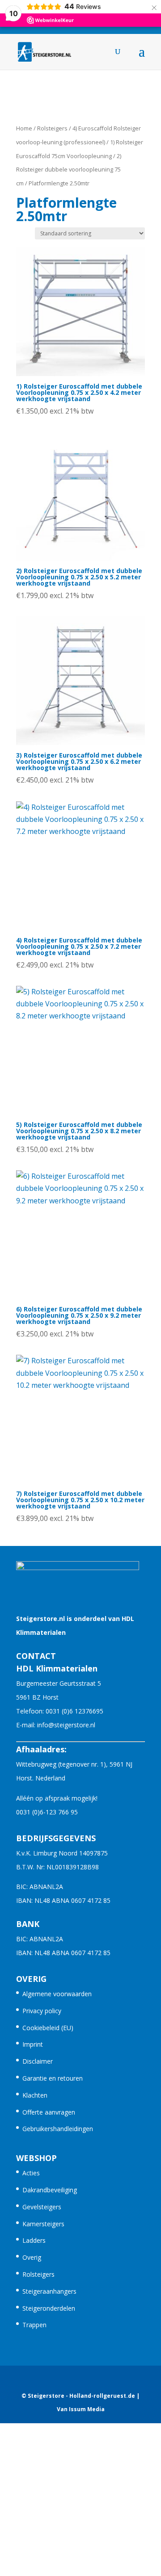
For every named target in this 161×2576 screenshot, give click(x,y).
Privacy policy (42, 2011)
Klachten (35, 2095)
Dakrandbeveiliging (50, 2190)
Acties (31, 2173)
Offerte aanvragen (49, 2112)
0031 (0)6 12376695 (74, 1711)
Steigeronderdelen (49, 2308)
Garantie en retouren (53, 2078)
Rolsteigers (52, 128)
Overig (32, 2257)
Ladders (34, 2240)
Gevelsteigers (42, 2207)
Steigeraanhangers (49, 2291)
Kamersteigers (43, 2224)
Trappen (34, 2325)
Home (24, 128)
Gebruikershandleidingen (58, 2129)
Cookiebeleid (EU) (48, 2028)
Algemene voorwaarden (57, 1994)
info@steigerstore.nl (66, 1725)
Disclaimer (38, 2061)
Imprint (33, 2044)
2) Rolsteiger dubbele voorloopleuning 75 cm (69, 170)
